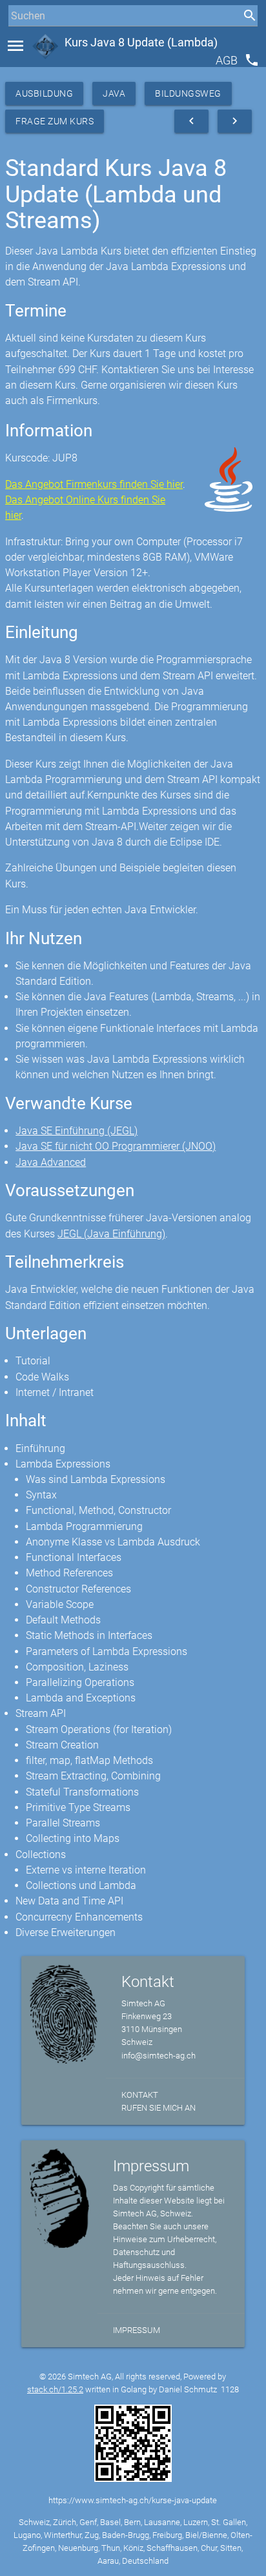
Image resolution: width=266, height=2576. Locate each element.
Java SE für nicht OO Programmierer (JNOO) (116, 1146)
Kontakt (140, 2095)
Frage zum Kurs (55, 121)
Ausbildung (44, 93)
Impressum (137, 2330)
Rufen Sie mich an (159, 2108)
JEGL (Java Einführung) (111, 1234)
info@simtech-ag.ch (159, 2056)
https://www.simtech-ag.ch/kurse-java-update (133, 2500)
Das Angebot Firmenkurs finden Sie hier (94, 484)
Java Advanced (51, 1162)
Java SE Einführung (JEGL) (77, 1131)
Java (114, 93)
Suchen (22, 40)
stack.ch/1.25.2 (55, 2389)
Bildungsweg (188, 93)
